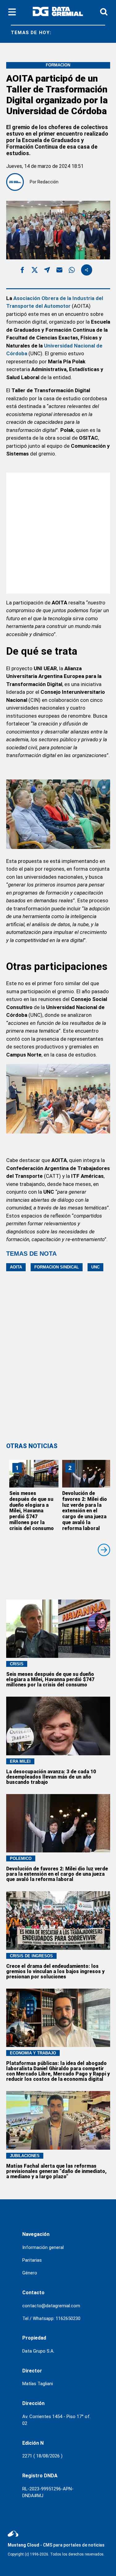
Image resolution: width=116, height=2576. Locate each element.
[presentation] (104, 1550)
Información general (43, 2247)
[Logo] (58, 13)
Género (30, 2273)
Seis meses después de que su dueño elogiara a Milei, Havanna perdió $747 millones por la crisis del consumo (32, 1511)
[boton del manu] (12, 12)
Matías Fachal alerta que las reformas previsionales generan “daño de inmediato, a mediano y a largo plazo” (56, 2171)
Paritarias (32, 2260)
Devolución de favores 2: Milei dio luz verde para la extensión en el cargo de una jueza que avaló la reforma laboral (85, 1511)
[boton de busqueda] (104, 12)
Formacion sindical (57, 1267)
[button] (22, 271)
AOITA (16, 1267)
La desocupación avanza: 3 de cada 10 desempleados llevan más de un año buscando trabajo (51, 1777)
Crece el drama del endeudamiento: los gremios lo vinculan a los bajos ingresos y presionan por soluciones (55, 1971)
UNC (95, 1267)
